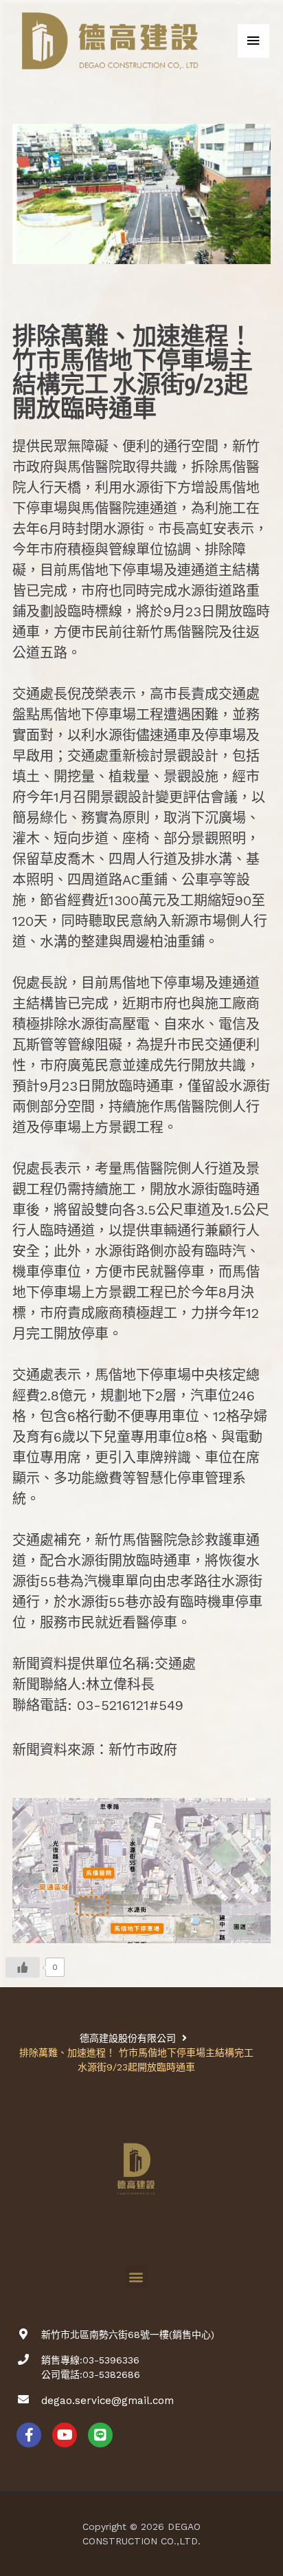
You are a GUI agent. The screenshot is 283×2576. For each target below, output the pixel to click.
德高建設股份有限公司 (128, 2038)
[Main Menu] (253, 41)
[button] (136, 2276)
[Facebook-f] (29, 2435)
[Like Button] (23, 1967)
